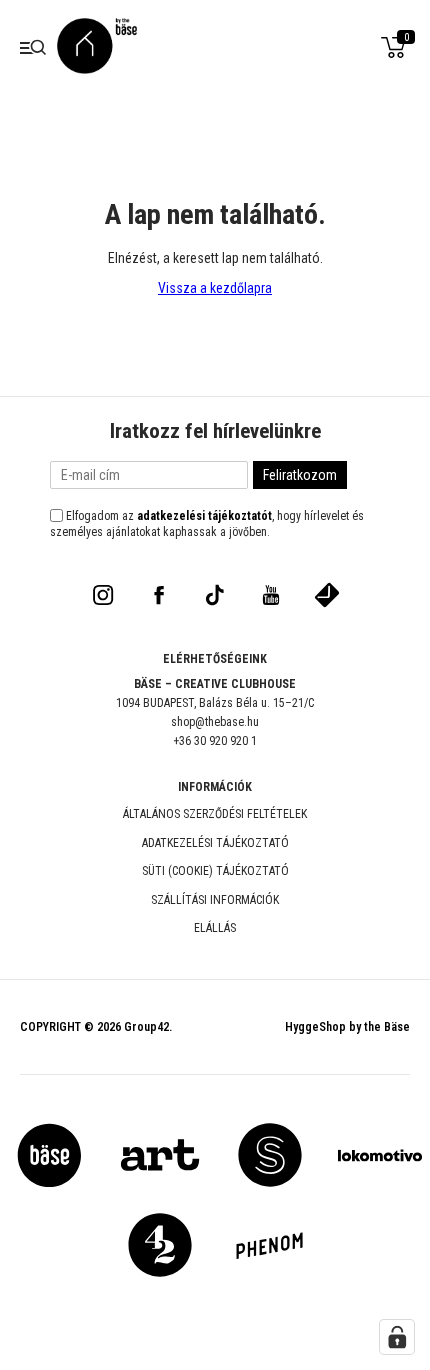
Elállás (215, 928)
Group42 (146, 1027)
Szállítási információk (215, 900)
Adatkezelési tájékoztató (215, 843)
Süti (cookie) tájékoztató (215, 871)
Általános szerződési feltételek (215, 814)
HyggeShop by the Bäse (347, 1027)
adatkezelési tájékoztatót (204, 516)
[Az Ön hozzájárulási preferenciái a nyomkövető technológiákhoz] (397, 1337)
